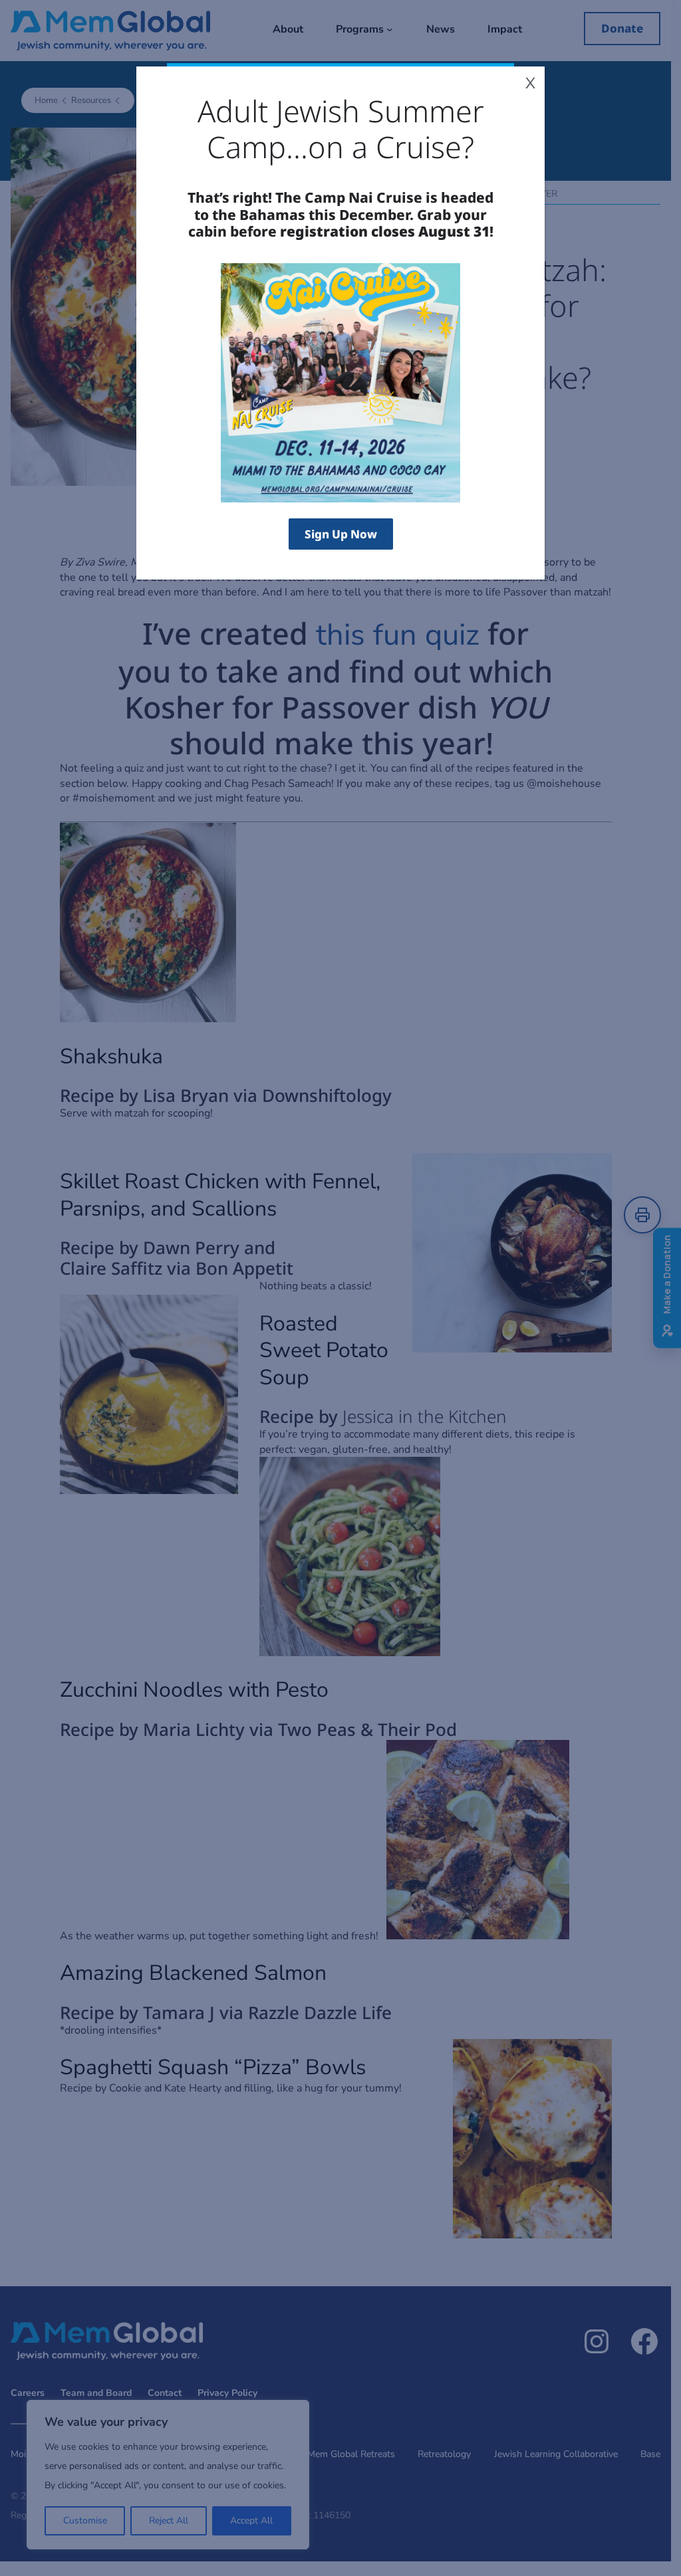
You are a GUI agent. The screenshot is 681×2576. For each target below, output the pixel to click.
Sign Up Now (341, 534)
